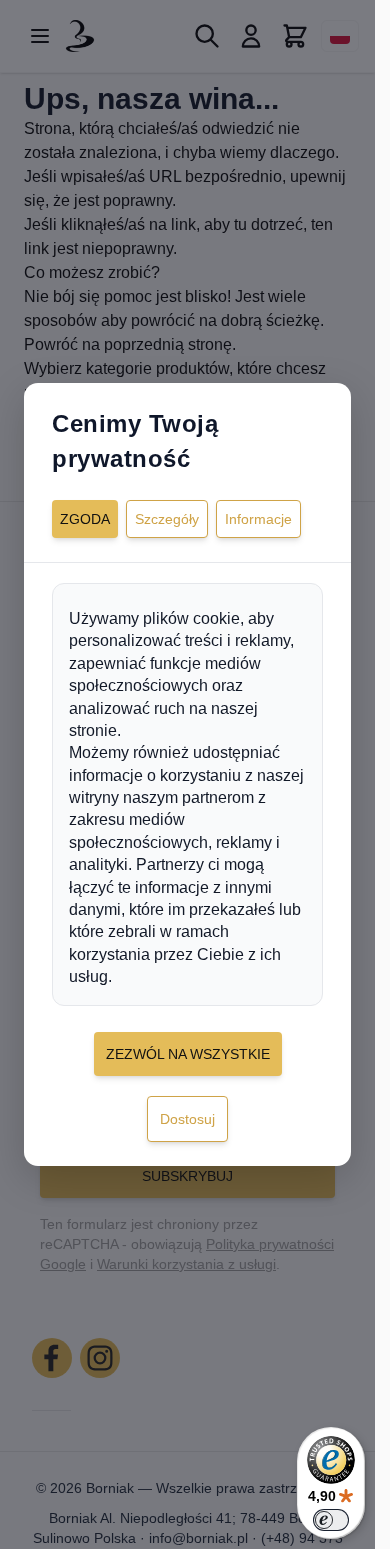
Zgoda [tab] (85, 519)
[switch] (331, 1520)
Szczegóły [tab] (167, 519)
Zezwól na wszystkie (188, 1054)
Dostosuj (187, 1119)
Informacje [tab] (258, 519)
